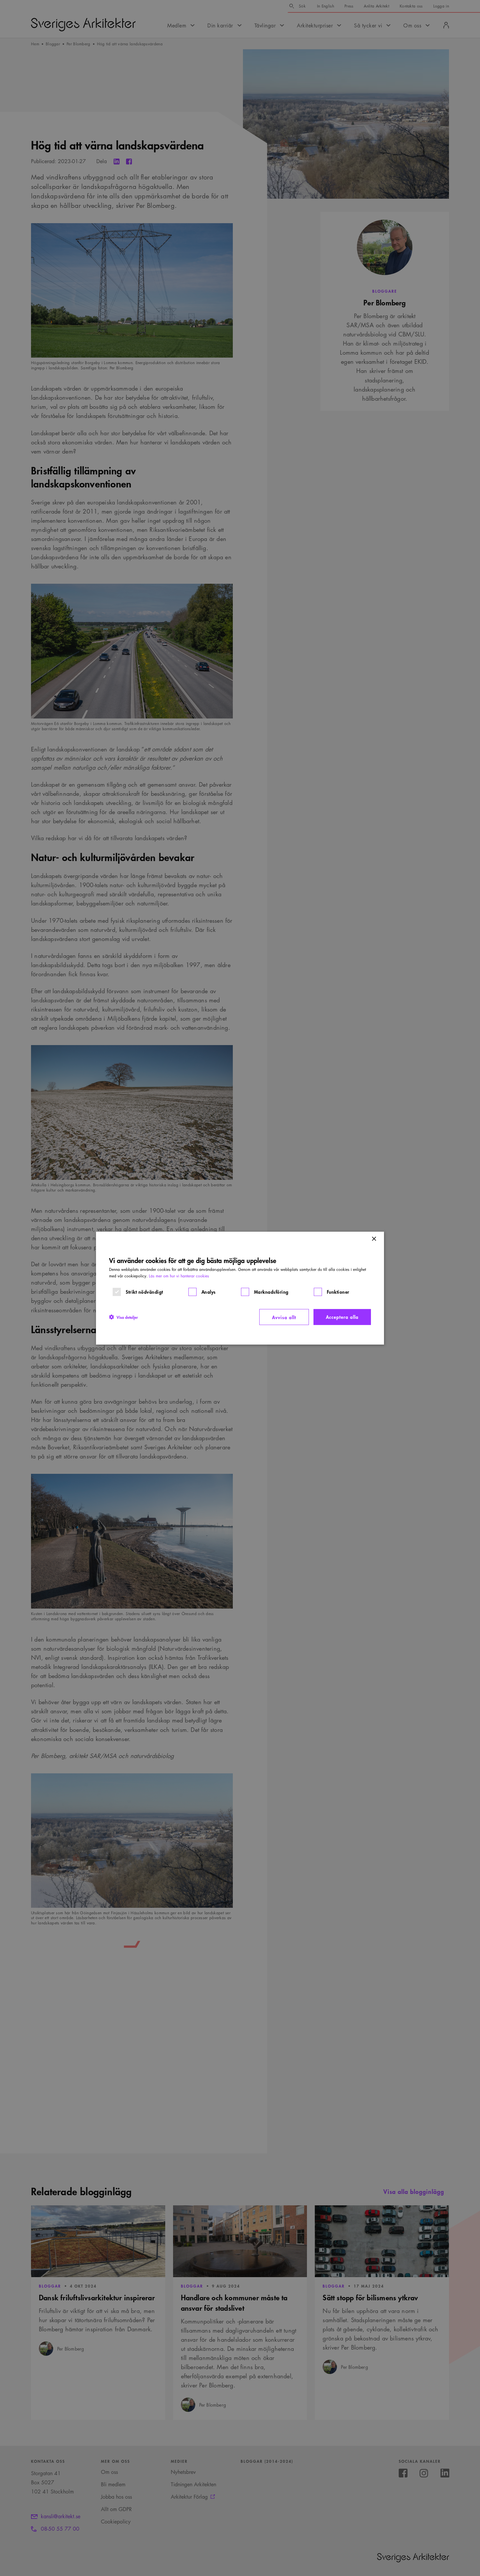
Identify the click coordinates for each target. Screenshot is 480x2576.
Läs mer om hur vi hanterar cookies (179, 1276)
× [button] (374, 1239)
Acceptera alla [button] (342, 1316)
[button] (123, 1317)
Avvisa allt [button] (284, 1317)
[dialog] (240, 1288)
